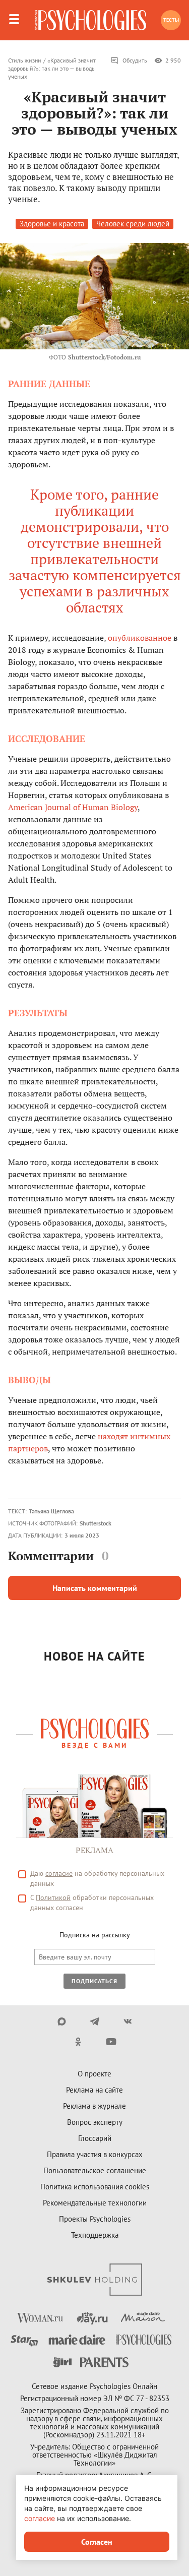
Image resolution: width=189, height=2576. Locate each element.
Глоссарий (95, 2138)
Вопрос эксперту (95, 2122)
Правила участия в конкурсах (95, 2154)
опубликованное (140, 638)
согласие (59, 1873)
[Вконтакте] (127, 2021)
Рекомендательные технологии (95, 2203)
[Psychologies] (91, 20)
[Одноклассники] (78, 2042)
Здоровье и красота (52, 224)
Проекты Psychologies (95, 2219)
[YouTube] (111, 2042)
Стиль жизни (25, 60)
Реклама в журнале (94, 2106)
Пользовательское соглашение (95, 2170)
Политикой (53, 1897)
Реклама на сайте (94, 2090)
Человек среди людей (133, 224)
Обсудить (135, 60)
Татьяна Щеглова (51, 1511)
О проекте (94, 2074)
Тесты (171, 20)
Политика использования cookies (95, 2187)
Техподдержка (95, 2235)
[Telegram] (94, 2021)
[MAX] (62, 2021)
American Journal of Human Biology (73, 807)
